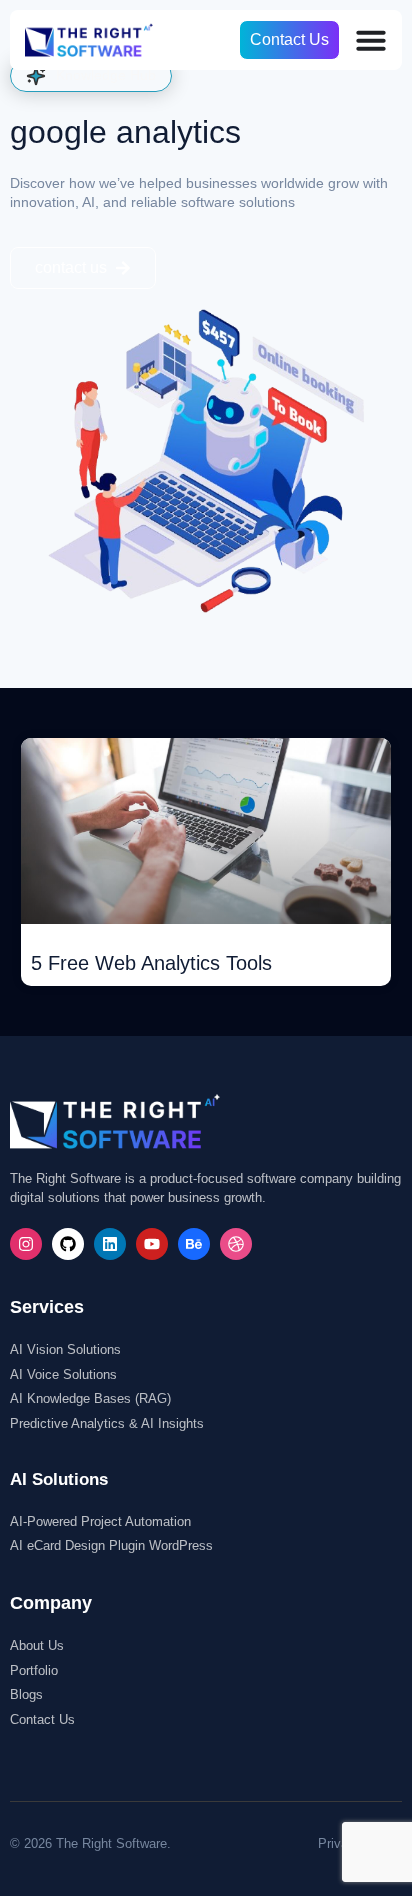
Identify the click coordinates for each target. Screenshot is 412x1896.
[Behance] (194, 1244)
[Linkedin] (110, 1244)
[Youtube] (152, 1244)
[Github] (68, 1244)
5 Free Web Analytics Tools (151, 963)
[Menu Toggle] (371, 40)
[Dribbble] (236, 1244)
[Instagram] (26, 1244)
